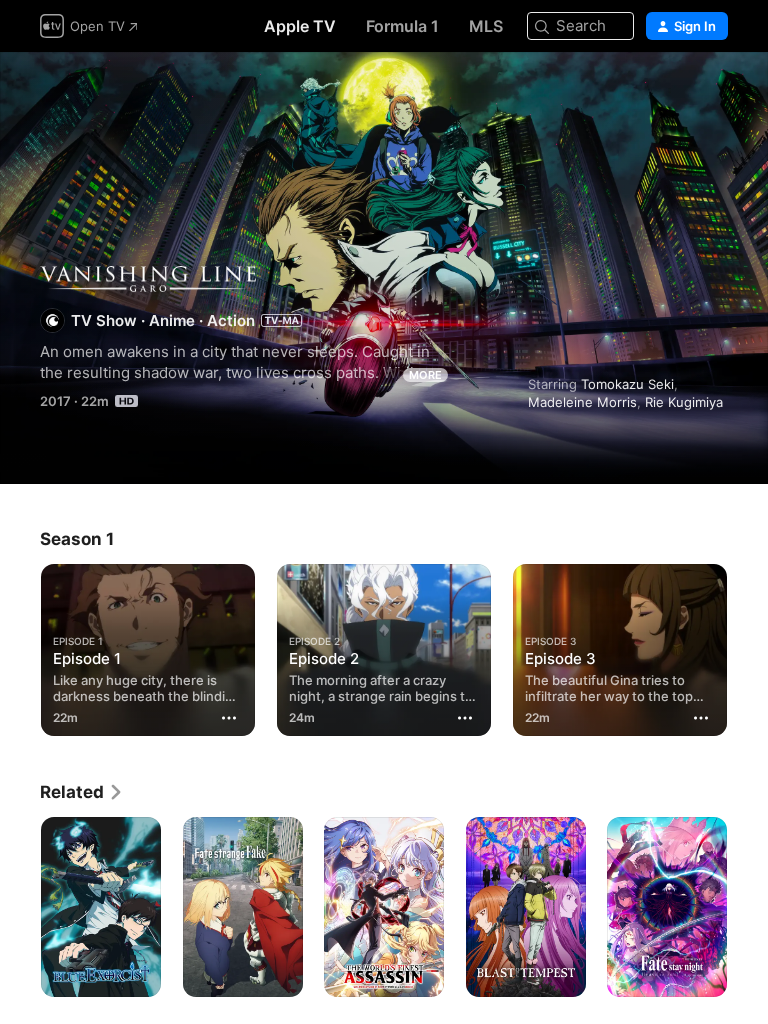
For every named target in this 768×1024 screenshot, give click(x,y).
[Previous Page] (20, 646)
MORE (425, 375)
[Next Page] (748, 646)
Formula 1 (402, 26)
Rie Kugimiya (684, 402)
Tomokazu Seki (627, 384)
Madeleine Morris (582, 402)
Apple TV (300, 26)
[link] (82, 792)
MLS (486, 26)
